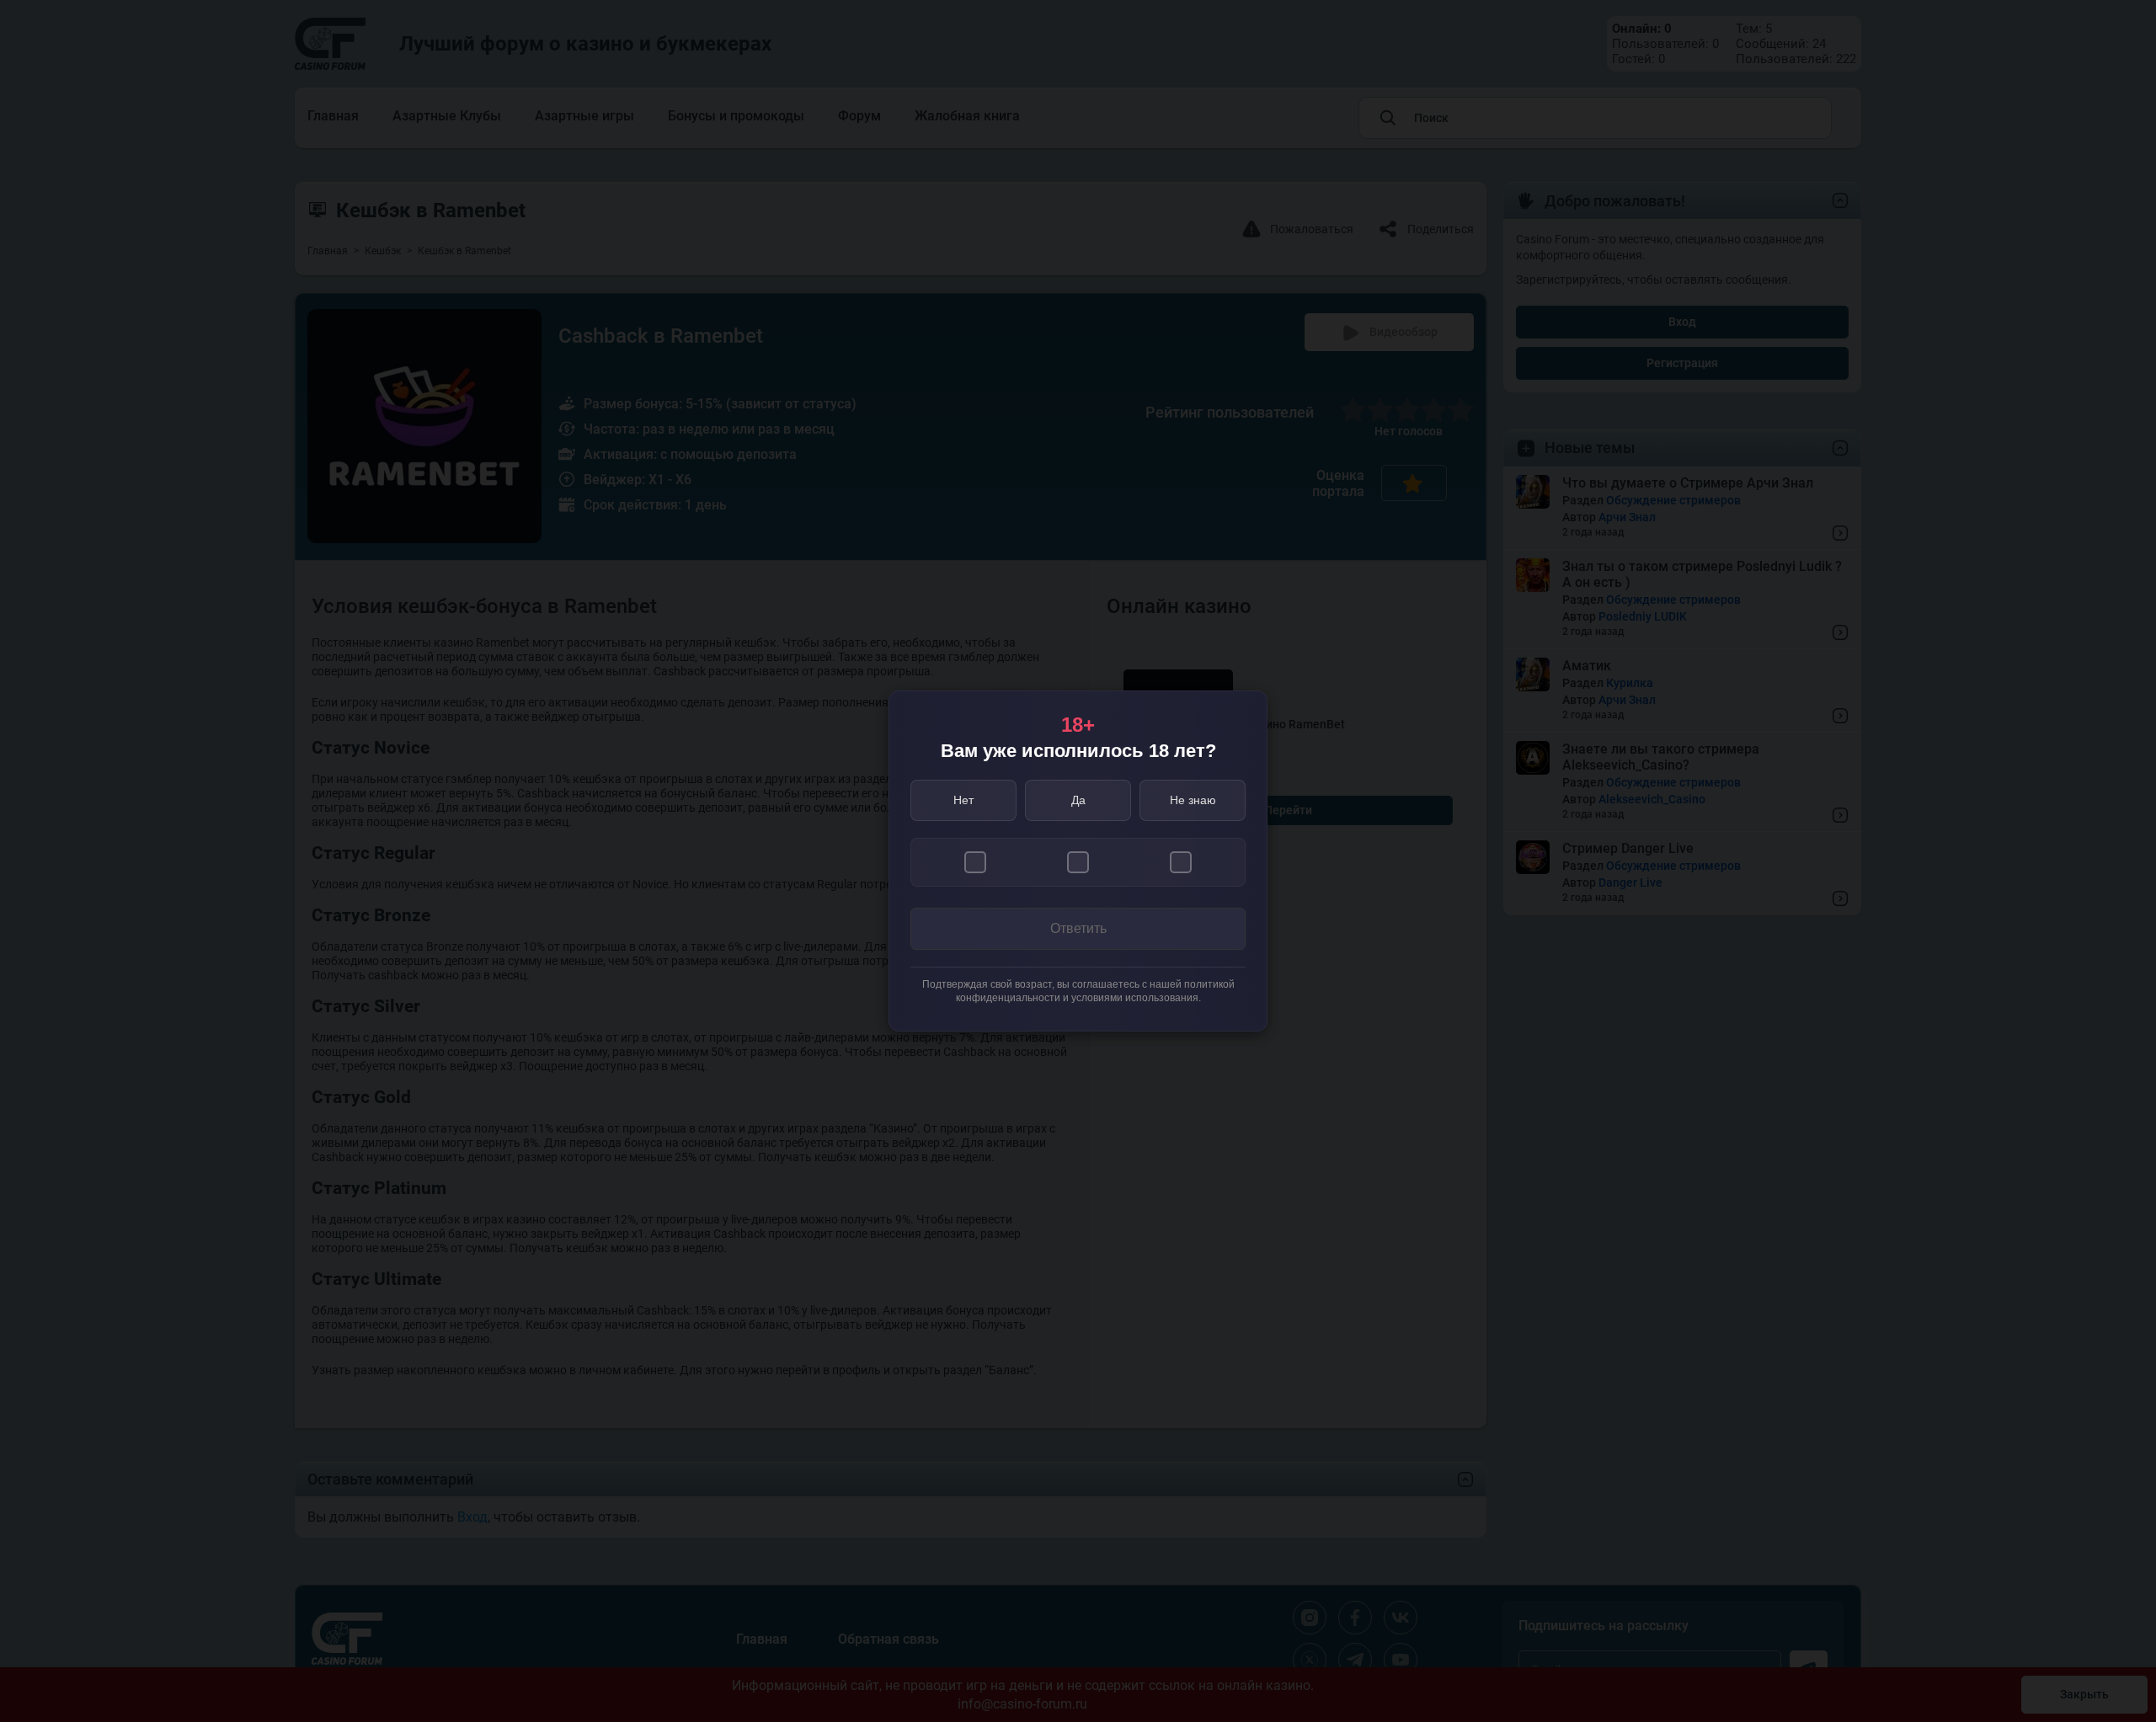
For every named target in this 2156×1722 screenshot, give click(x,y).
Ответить (1078, 928)
